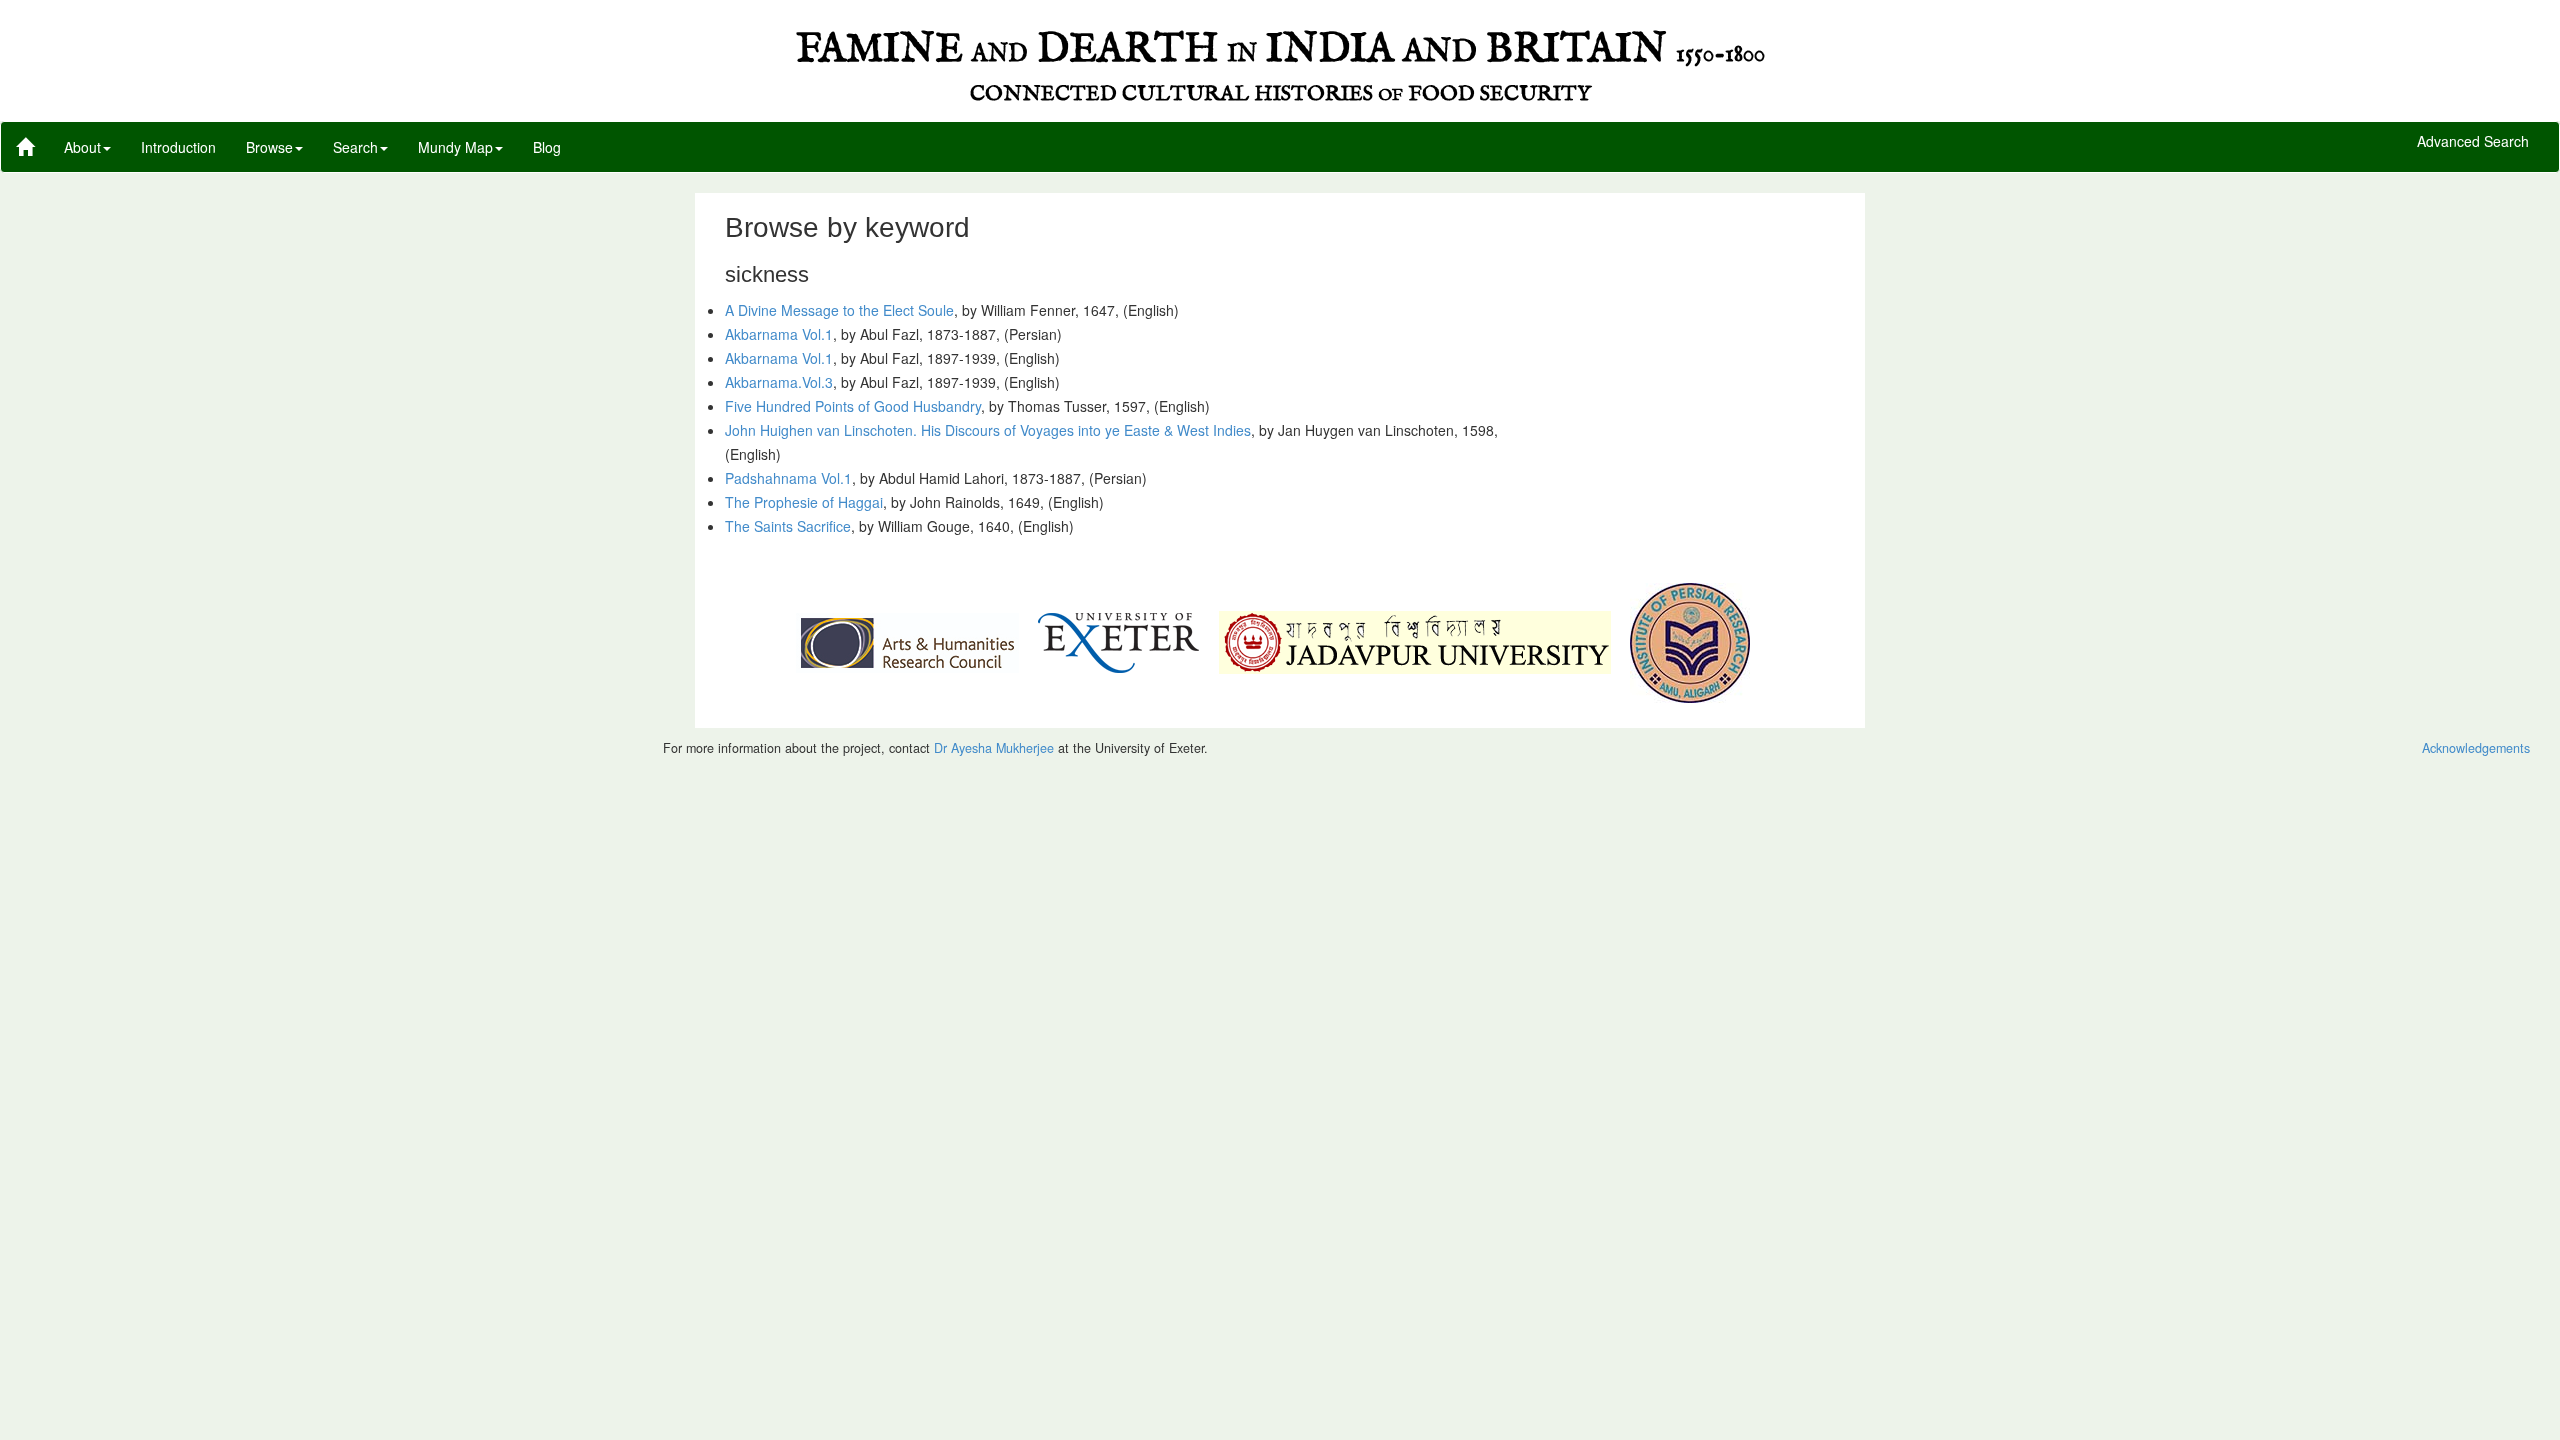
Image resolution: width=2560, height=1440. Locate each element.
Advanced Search (2473, 142)
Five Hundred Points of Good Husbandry (853, 406)
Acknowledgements (2476, 748)
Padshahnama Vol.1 (788, 478)
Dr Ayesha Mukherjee (994, 748)
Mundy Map (455, 147)
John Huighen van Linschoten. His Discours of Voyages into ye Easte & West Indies (988, 430)
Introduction (178, 147)
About (82, 147)
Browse (269, 147)
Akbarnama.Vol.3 (779, 382)
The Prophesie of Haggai (804, 502)
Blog (547, 147)
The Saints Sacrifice (788, 526)
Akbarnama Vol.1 (779, 334)
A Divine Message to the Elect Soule (839, 310)
